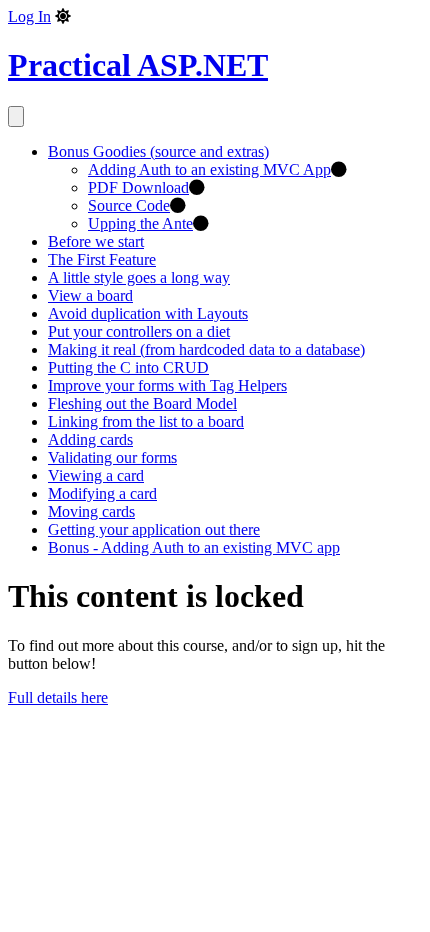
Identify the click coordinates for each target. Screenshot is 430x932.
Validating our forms (112, 457)
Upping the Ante (140, 223)
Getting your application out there (154, 529)
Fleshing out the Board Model (142, 403)
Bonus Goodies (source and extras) (158, 151)
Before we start (96, 241)
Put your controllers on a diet (139, 331)
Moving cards (91, 511)
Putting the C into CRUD (128, 367)
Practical (138, 65)
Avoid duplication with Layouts (148, 313)
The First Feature (102, 259)
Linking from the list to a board (146, 421)
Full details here (58, 697)
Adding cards (90, 439)
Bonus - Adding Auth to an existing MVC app (194, 547)
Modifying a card (102, 493)
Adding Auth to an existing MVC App (209, 169)
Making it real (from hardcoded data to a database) (206, 349)
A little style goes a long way (139, 277)
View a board (90, 295)
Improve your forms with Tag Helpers (167, 385)
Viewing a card (96, 475)
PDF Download (138, 187)
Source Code (129, 205)
